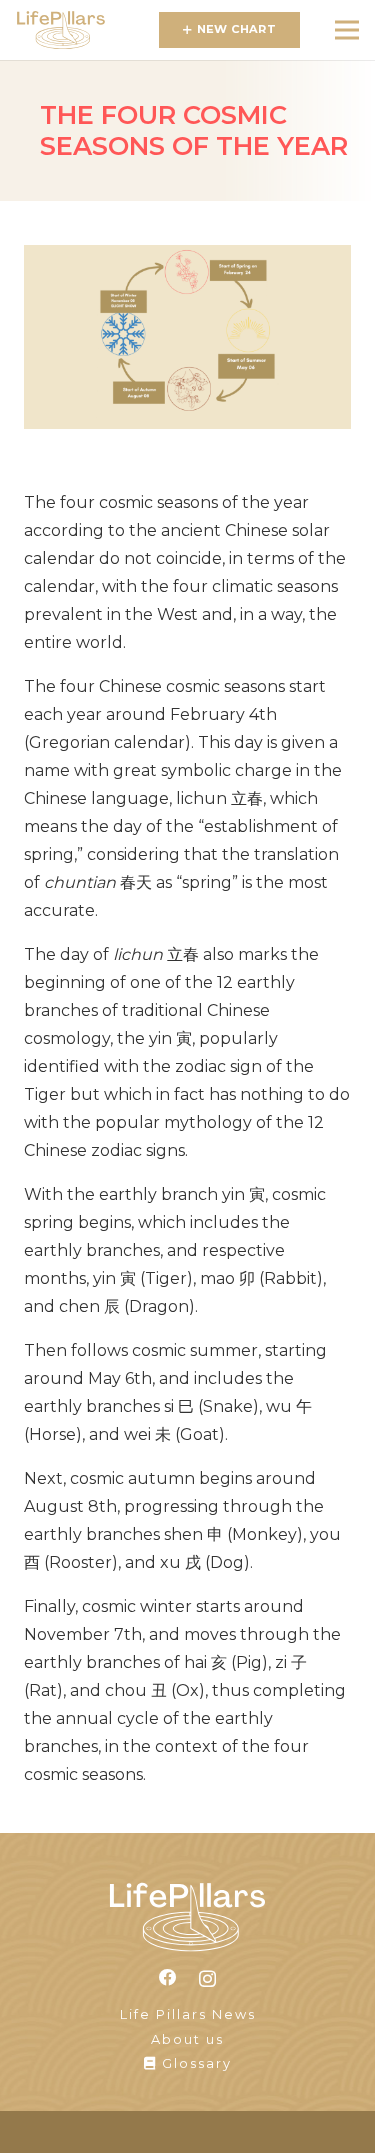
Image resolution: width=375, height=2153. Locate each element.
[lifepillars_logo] (61, 30)
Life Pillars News (188, 2014)
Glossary (194, 2063)
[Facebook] (168, 1978)
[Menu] (347, 30)
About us (187, 2039)
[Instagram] (207, 1978)
